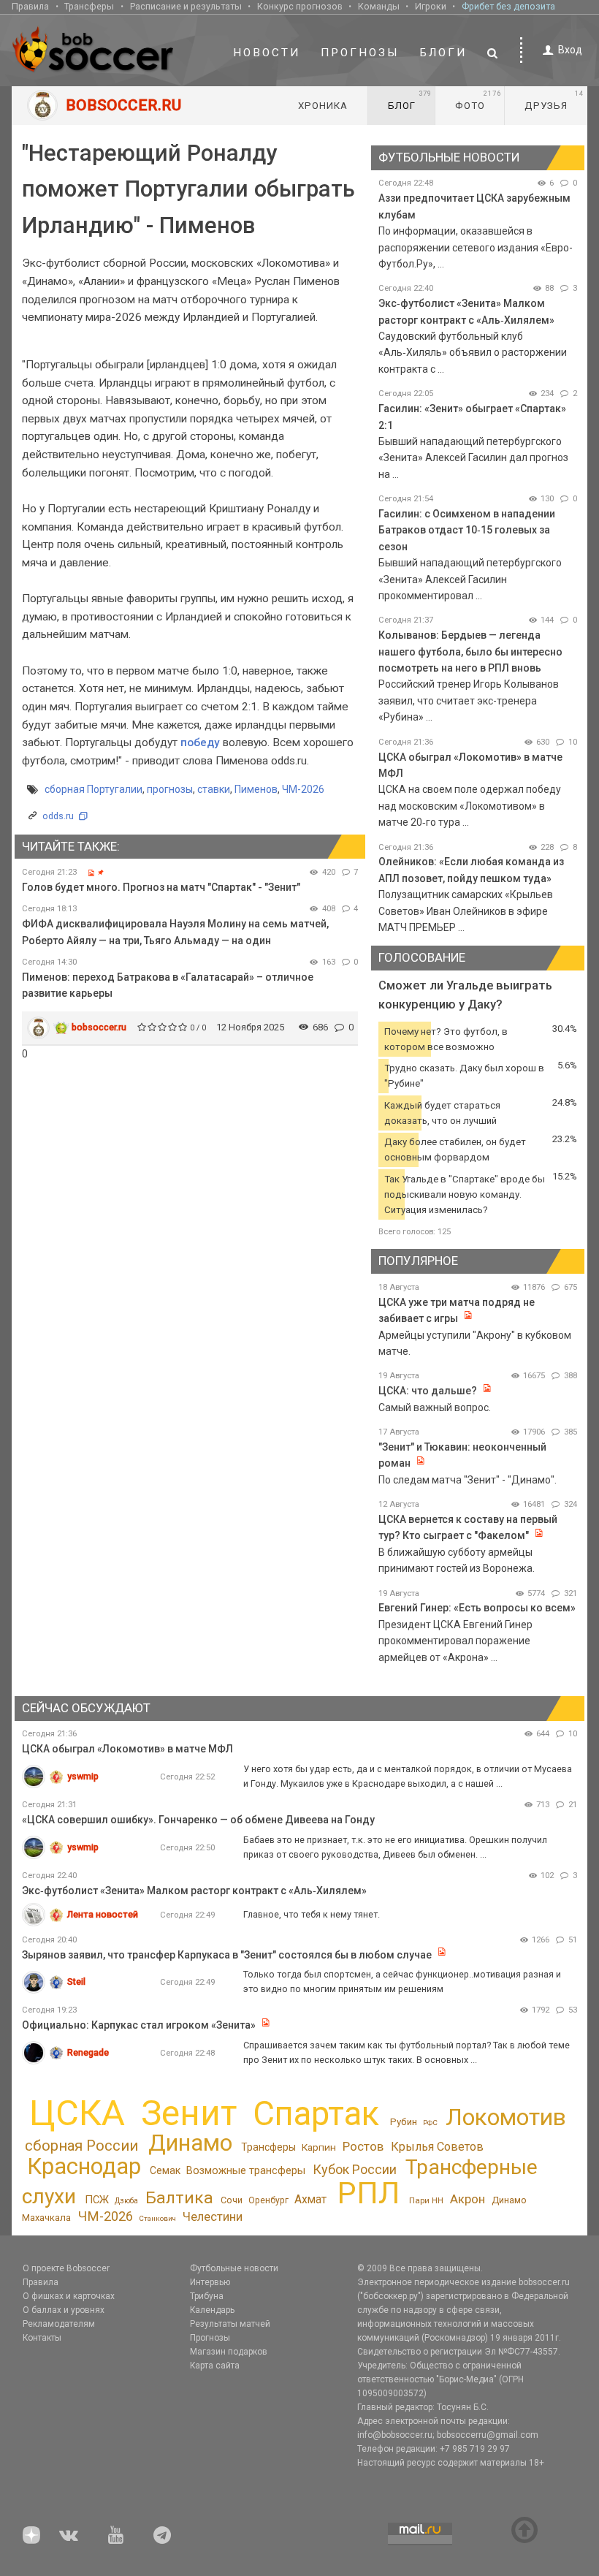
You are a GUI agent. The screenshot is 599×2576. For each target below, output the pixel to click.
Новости (267, 53)
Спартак (316, 2114)
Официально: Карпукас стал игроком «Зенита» (139, 2025)
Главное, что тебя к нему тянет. (312, 1914)
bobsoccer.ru (99, 1027)
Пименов (256, 789)
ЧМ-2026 (303, 789)
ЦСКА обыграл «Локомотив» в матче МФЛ (127, 1749)
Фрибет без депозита (508, 6)
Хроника (323, 106)
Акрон (468, 2199)
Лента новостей (103, 1914)
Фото (478, 100)
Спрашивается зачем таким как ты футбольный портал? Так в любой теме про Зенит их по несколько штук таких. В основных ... (407, 2052)
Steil (76, 1982)
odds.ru (58, 816)
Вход (570, 50)
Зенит (189, 2113)
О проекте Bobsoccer (66, 2268)
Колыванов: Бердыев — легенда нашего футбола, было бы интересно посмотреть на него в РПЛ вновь (470, 651)
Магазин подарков (229, 2352)
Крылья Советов (437, 2147)
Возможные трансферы (246, 2170)
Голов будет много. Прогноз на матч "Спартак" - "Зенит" (161, 887)
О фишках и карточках (69, 2296)
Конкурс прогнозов (300, 6)
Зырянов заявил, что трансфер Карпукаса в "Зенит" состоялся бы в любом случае (227, 1955)
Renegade (88, 2052)
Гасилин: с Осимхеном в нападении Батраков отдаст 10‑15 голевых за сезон (467, 530)
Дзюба (126, 2201)
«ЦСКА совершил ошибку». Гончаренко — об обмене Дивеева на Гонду (198, 1820)
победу (202, 742)
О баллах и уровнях (64, 2310)
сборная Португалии (94, 789)
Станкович (157, 2218)
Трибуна (207, 2296)
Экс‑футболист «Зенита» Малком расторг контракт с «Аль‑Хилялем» (194, 1891)
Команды (379, 6)
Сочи (232, 2200)
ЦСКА (77, 2113)
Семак (165, 2170)
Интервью (210, 2282)
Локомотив (506, 2117)
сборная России (81, 2146)
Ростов (363, 2146)
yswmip (83, 1776)
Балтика (179, 2198)
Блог (410, 100)
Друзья (554, 100)
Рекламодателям (59, 2324)
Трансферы (89, 6)
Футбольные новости (234, 2268)
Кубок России (355, 2169)
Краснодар (84, 2166)
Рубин (404, 2122)
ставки (214, 789)
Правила (30, 6)
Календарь (212, 2310)
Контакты (42, 2338)
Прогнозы (360, 53)
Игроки (431, 6)
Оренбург (268, 2200)
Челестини (213, 2217)
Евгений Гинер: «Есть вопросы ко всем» (477, 1608)
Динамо (190, 2143)
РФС (430, 2123)
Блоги (443, 53)
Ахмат (310, 2199)
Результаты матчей (230, 2324)
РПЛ (369, 2193)
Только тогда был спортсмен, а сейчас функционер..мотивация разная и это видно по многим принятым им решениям (402, 1982)
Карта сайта (215, 2366)
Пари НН (426, 2200)
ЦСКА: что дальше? (428, 1391)
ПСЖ (97, 2200)
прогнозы (170, 789)
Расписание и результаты (186, 6)
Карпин (319, 2147)
